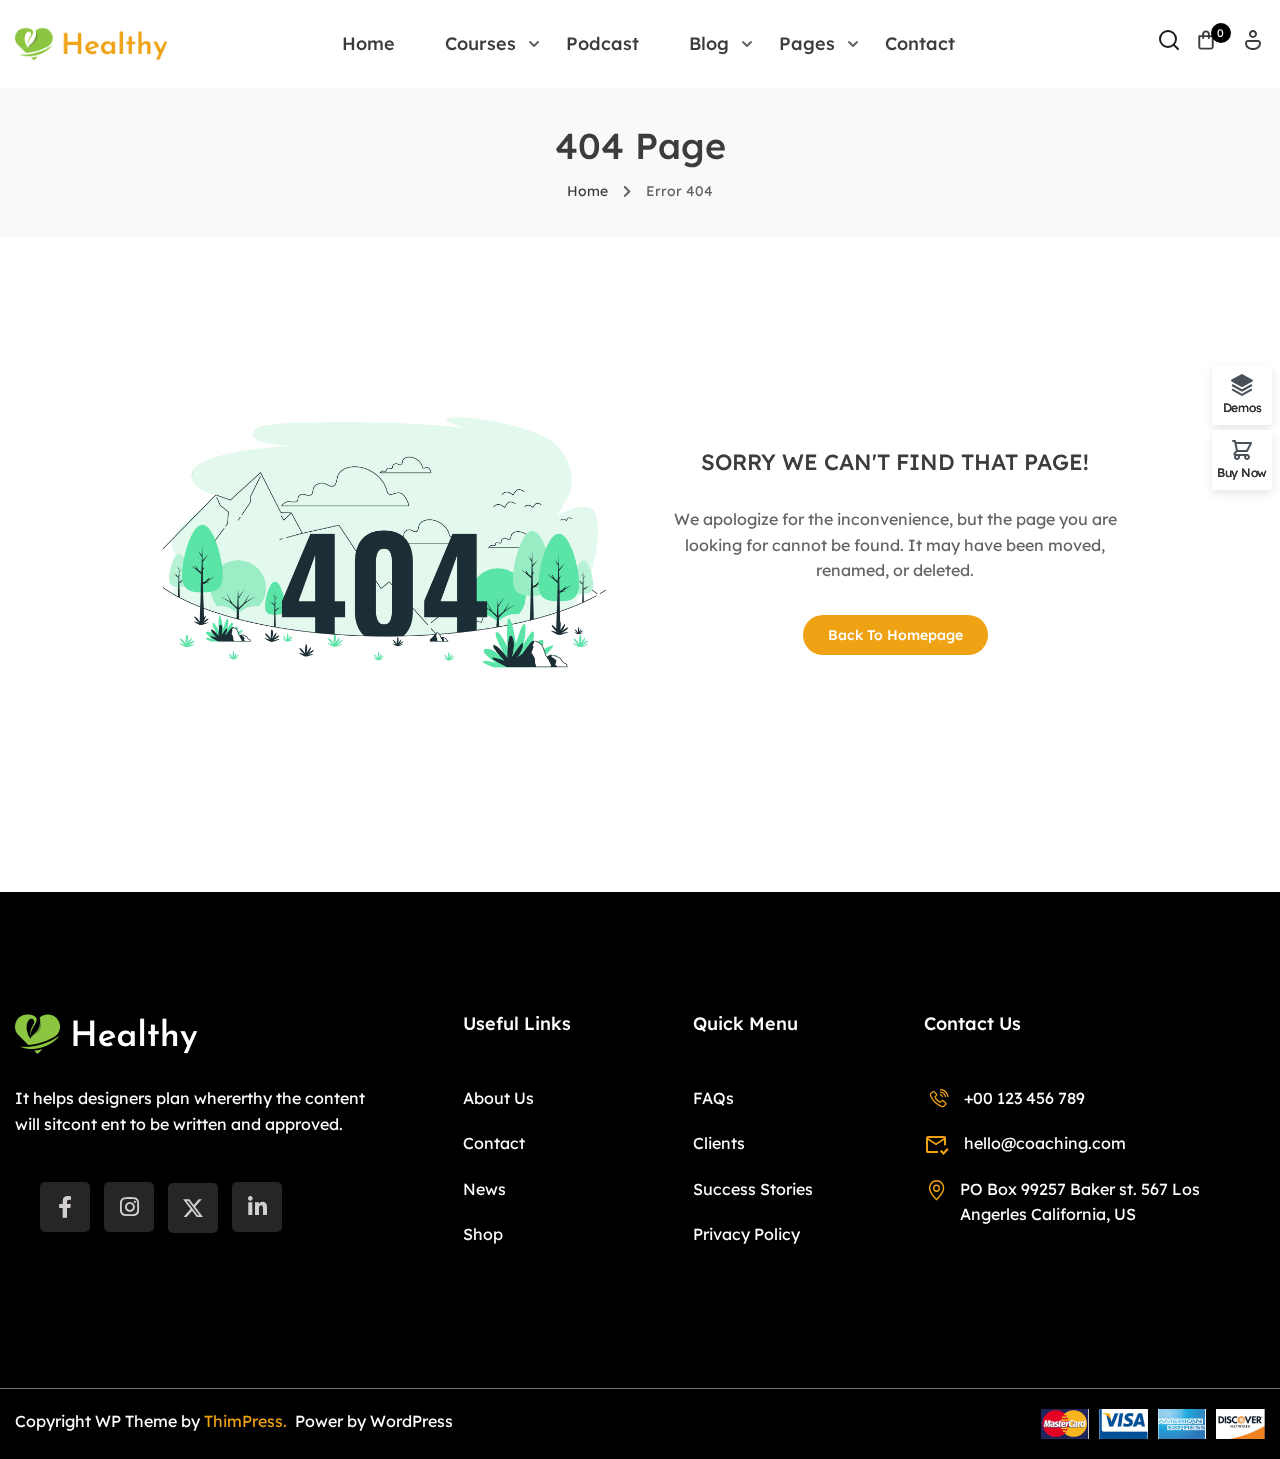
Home (368, 43)
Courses (480, 43)
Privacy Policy (746, 1234)
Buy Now (1242, 472)
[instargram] (129, 1207)
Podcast (602, 43)
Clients (719, 1143)
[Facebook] (65, 1207)
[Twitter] (193, 1208)
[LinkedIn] (257, 1207)
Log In (1253, 46)
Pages (807, 43)
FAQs (713, 1098)
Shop (483, 1234)
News (484, 1189)
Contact (920, 43)
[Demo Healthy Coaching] (91, 42)
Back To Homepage (895, 635)
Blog (709, 43)
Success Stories (753, 1189)
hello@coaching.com (1045, 1143)
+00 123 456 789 (1024, 1098)
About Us (498, 1098)
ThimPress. (247, 1421)
